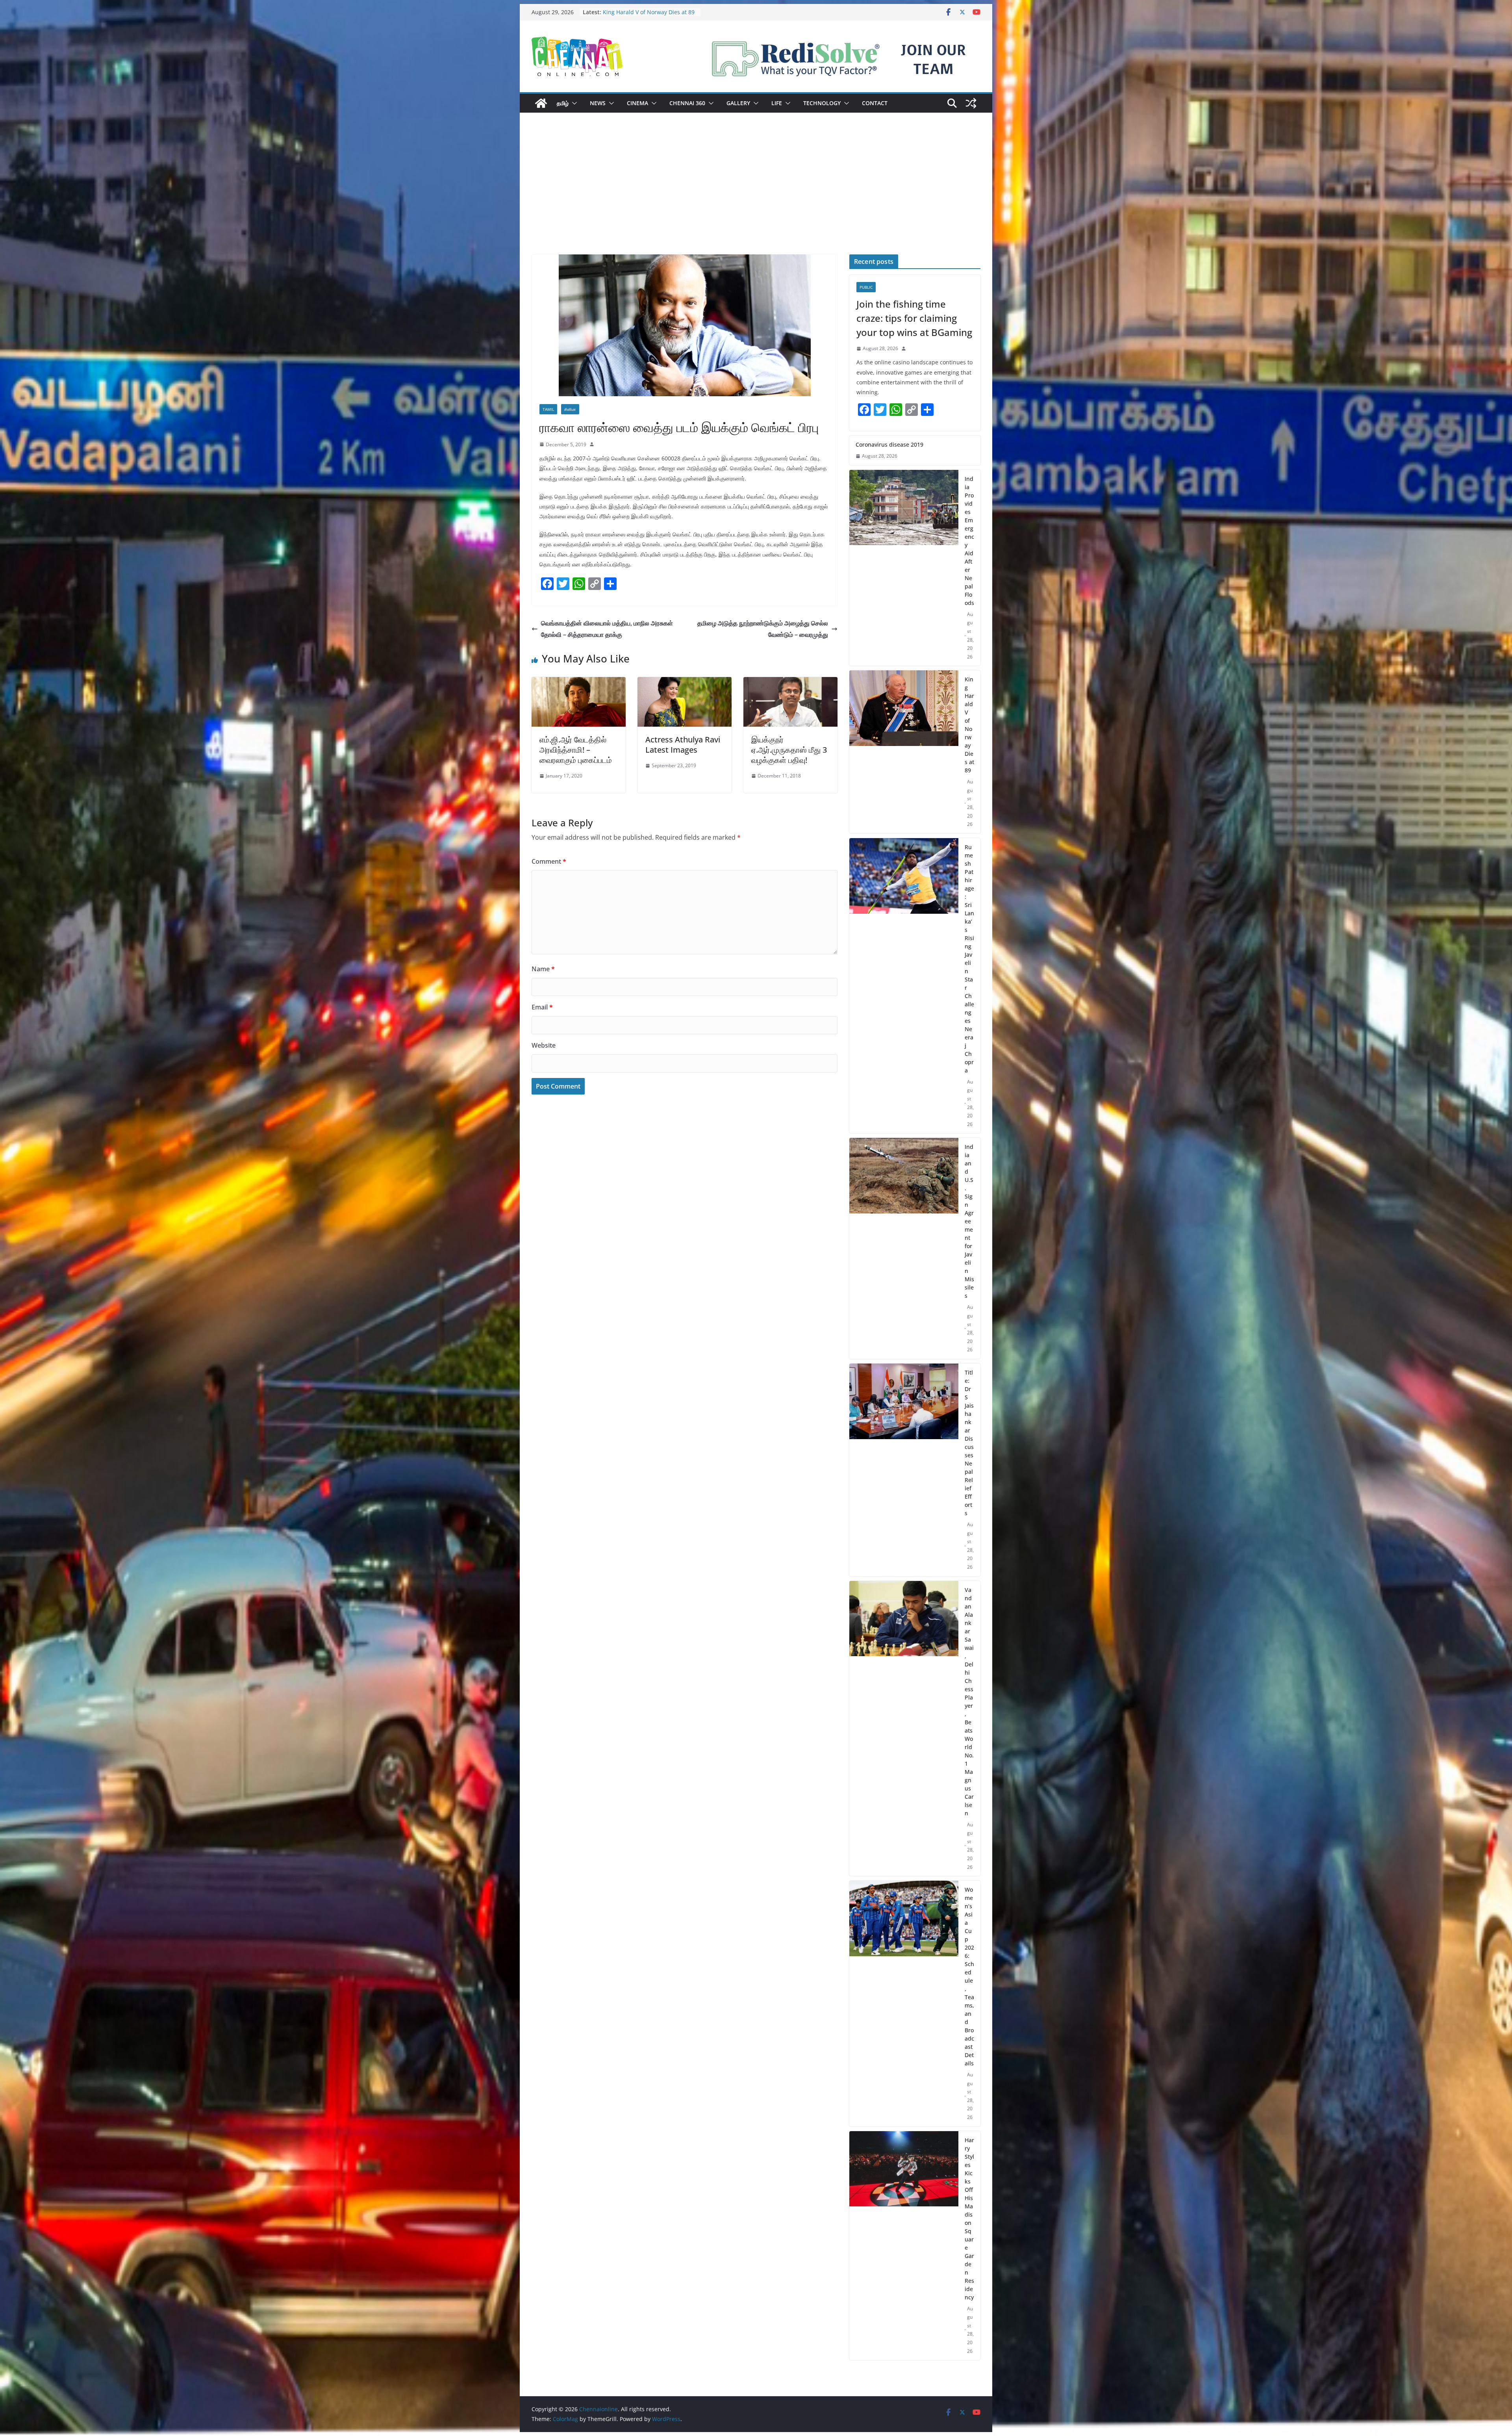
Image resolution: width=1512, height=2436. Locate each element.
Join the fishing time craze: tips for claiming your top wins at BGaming (914, 318)
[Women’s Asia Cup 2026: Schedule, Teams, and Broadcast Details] (904, 2004)
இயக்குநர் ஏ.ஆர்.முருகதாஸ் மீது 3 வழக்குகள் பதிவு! (789, 750)
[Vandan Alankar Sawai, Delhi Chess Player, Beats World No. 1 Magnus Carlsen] (904, 1729)
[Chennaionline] (541, 103)
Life (777, 103)
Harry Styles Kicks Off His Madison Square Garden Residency (969, 2219)
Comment (549, 861)
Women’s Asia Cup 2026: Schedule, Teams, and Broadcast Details (969, 1976)
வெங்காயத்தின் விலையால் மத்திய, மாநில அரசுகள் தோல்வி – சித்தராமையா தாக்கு (607, 629)
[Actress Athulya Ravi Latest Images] (685, 683)
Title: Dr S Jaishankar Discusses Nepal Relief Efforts (969, 1443)
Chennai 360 (687, 103)
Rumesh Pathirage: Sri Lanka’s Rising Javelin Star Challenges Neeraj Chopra (969, 959)
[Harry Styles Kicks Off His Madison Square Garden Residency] (904, 2246)
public (866, 287)
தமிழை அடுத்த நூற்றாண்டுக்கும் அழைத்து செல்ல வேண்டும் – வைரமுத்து (763, 629)
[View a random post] (971, 103)
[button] (573, 103)
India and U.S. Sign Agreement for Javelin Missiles (969, 1221)
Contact (875, 103)
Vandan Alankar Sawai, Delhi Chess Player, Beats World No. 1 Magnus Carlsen (969, 1701)
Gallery (738, 103)
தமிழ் (563, 103)
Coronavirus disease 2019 (889, 444)
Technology (822, 103)
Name (543, 969)
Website (544, 1045)
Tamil (548, 409)
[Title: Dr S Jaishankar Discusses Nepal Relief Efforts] (904, 1470)
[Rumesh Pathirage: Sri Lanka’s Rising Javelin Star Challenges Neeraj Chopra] (904, 986)
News (598, 103)
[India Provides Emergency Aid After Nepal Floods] (904, 568)
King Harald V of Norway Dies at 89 (969, 725)
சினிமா (570, 409)
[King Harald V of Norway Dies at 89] (904, 752)
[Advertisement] (756, 195)
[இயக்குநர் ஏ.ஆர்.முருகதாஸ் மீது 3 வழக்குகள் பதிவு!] (790, 683)
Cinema (637, 103)
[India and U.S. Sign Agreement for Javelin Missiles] (904, 1248)
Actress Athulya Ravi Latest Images (683, 745)
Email (542, 1007)
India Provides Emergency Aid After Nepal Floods (969, 541)
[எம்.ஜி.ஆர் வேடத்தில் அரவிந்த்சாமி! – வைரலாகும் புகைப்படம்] (579, 683)
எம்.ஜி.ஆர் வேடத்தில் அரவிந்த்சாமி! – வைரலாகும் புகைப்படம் (576, 750)
